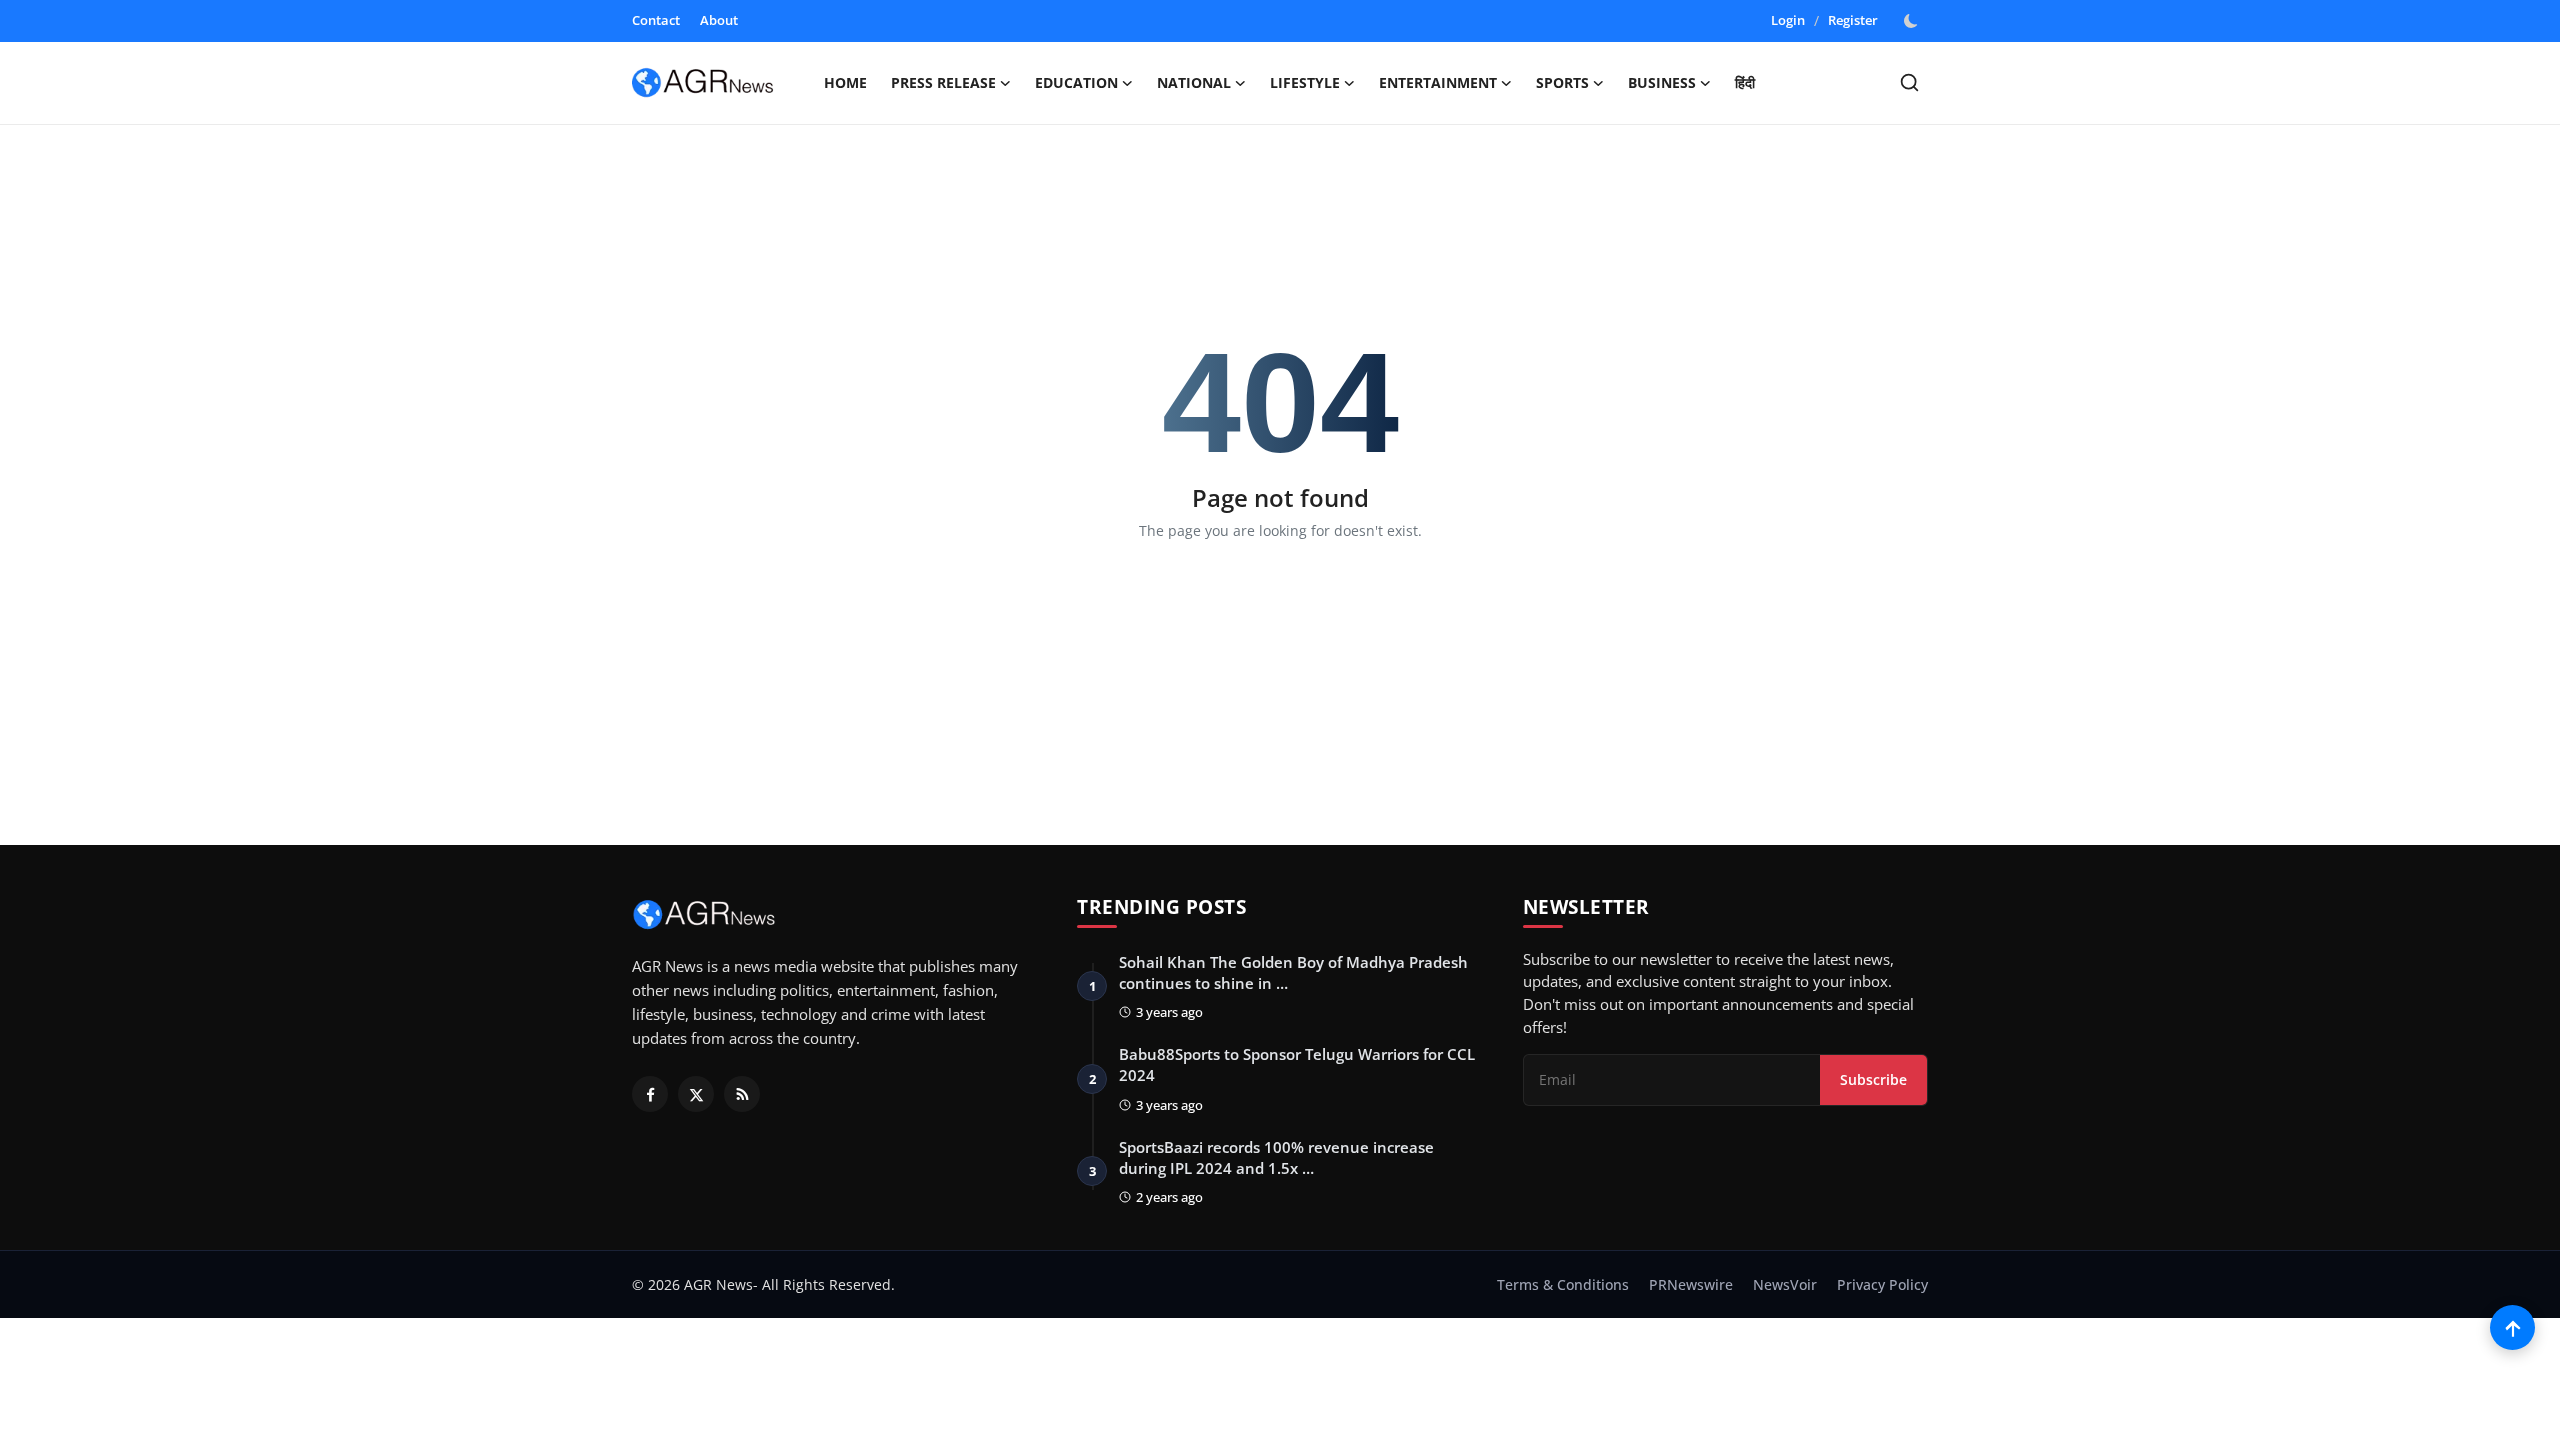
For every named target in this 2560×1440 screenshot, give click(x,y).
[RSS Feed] (742, 1094)
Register (1853, 20)
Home (845, 82)
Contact (656, 20)
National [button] (1194, 82)
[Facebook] (650, 1094)
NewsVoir (1785, 1284)
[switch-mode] (1913, 21)
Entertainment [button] (1438, 82)
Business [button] (1662, 82)
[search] (1909, 82)
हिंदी (1745, 82)
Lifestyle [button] (1305, 82)
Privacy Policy (1882, 1284)
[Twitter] (696, 1094)
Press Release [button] (943, 82)
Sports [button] (1562, 82)
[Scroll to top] (2512, 1327)
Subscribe (1873, 1079)
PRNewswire (1691, 1284)
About (719, 20)
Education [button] (1076, 82)
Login (1788, 20)
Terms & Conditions (1563, 1284)
